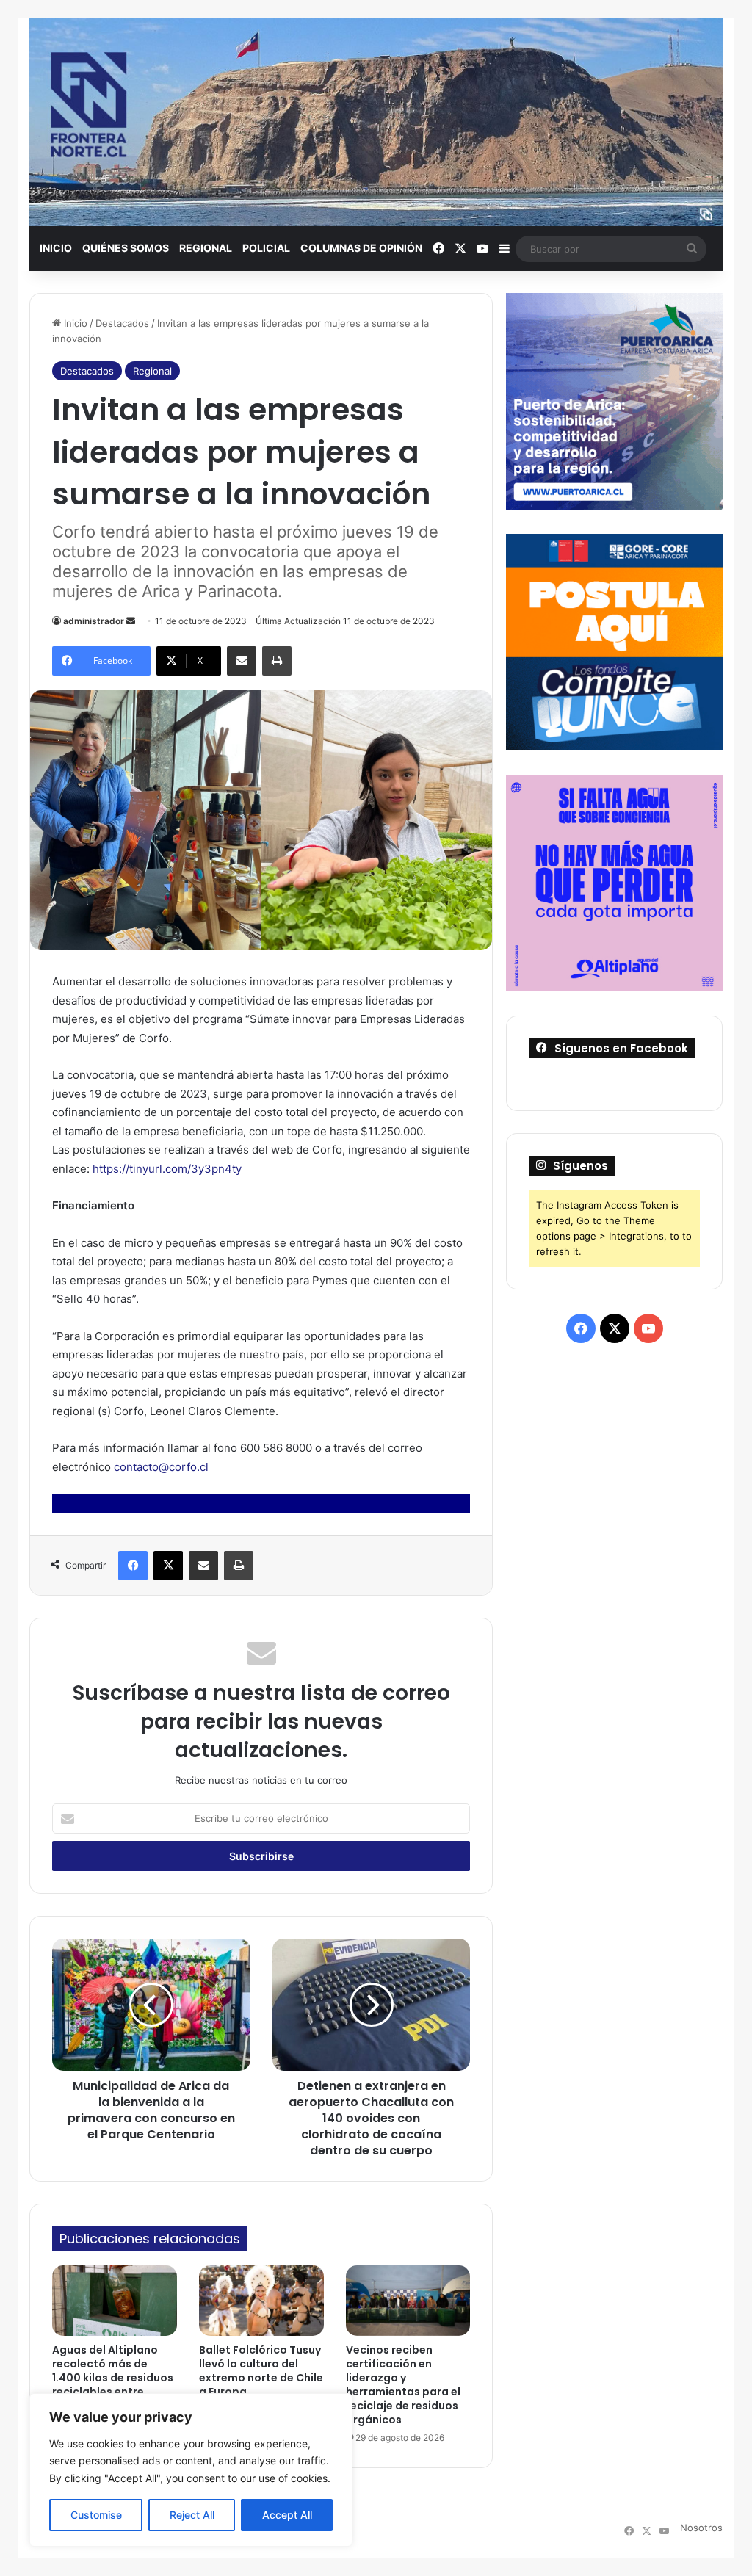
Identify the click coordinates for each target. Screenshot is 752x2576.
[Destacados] (376, 122)
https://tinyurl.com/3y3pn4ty (167, 1169)
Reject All (192, 2515)
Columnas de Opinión (361, 248)
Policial (266, 248)
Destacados (122, 323)
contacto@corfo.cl (161, 1467)
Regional (206, 248)
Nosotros (701, 2528)
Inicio (56, 248)
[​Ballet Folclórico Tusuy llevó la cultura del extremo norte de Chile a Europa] (261, 2301)
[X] (168, 1566)
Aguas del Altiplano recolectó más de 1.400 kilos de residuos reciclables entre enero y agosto (113, 2378)
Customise (96, 2515)
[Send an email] (131, 621)
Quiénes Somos (126, 248)
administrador (94, 621)
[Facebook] (133, 1566)
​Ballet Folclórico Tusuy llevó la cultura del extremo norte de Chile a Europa (261, 2371)
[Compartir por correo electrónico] (242, 661)
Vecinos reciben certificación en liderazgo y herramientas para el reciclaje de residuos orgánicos (403, 2385)
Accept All (287, 2515)
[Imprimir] (277, 661)
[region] (191, 2470)
